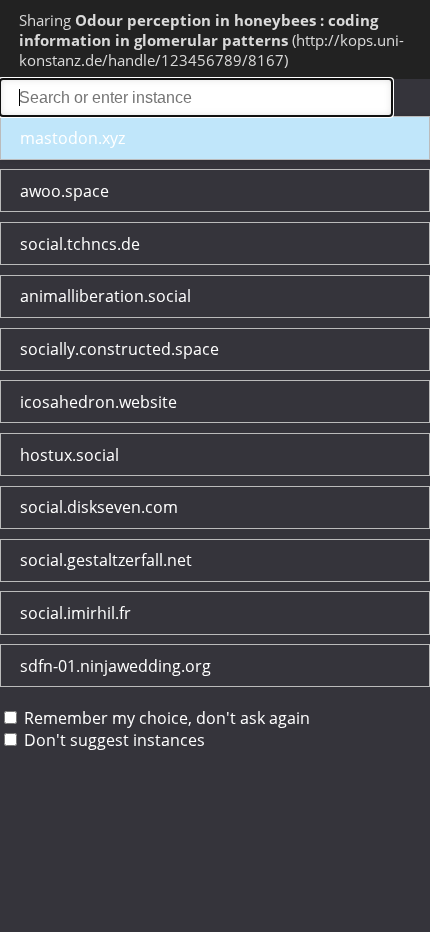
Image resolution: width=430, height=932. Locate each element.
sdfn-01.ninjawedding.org (115, 666)
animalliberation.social (105, 296)
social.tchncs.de (80, 244)
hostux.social (69, 455)
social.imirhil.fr (75, 613)
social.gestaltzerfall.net (106, 560)
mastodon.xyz (72, 138)
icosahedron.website (98, 402)
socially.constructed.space (119, 349)
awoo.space (64, 191)
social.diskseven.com (99, 507)
